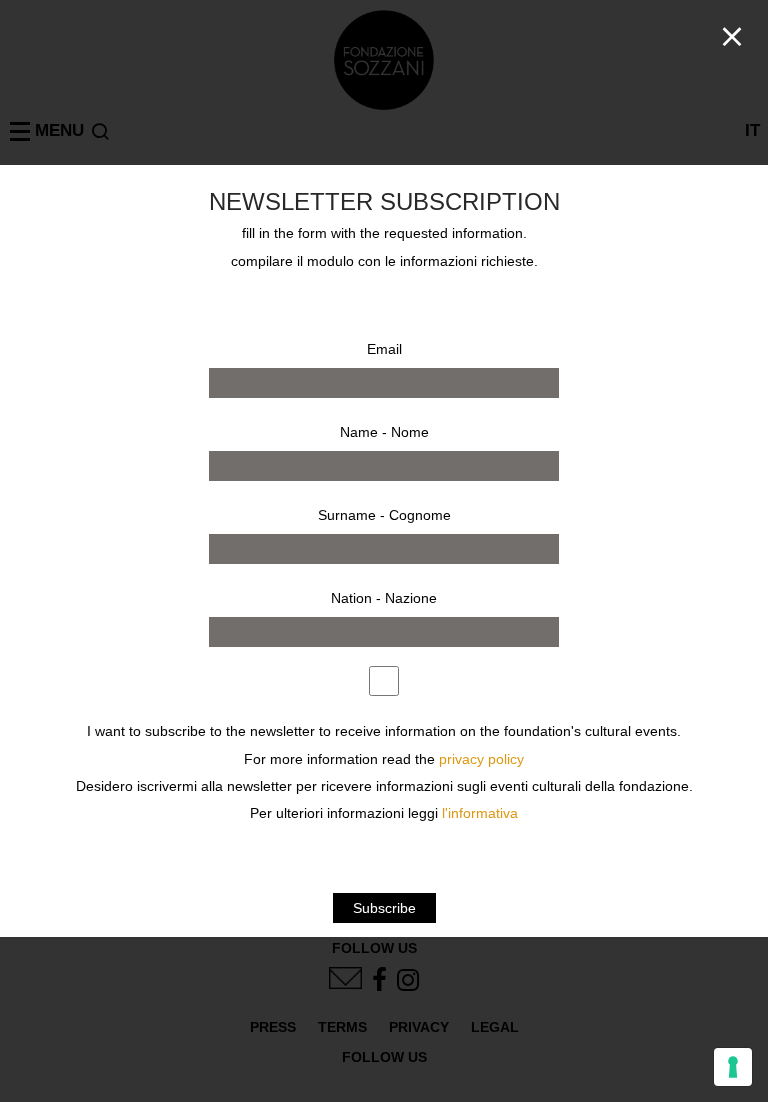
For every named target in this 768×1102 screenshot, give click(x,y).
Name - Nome (384, 432)
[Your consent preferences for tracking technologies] (733, 1067)
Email (384, 349)
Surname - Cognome (384, 515)
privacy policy (481, 759)
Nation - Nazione (384, 598)
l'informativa (480, 813)
